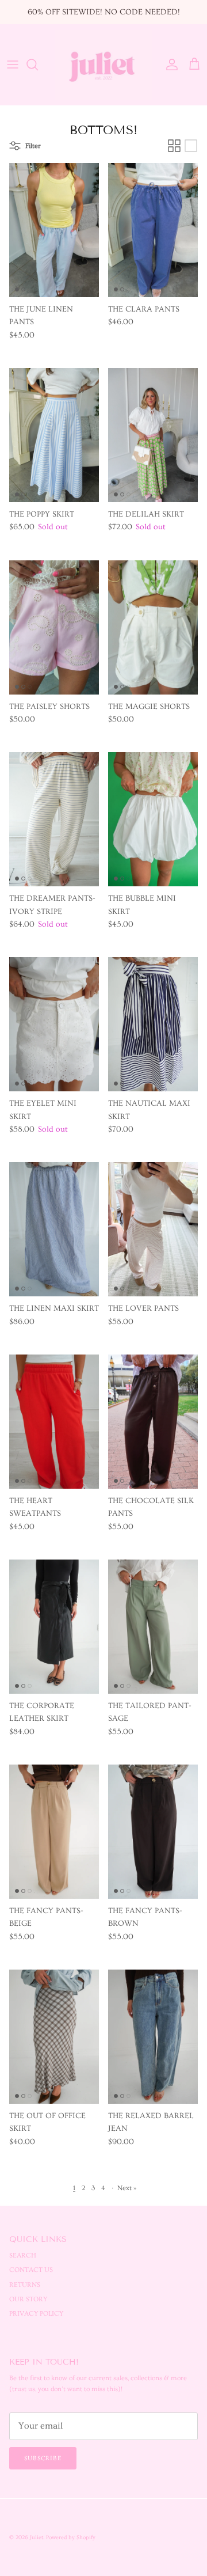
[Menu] (13, 65)
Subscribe (43, 2458)
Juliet (37, 2537)
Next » (127, 2188)
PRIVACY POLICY (36, 2314)
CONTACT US (31, 2270)
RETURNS (25, 2285)
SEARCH (23, 2256)
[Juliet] (103, 65)
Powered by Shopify (71, 2537)
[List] (191, 146)
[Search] (38, 65)
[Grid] (174, 146)
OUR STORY (28, 2299)
